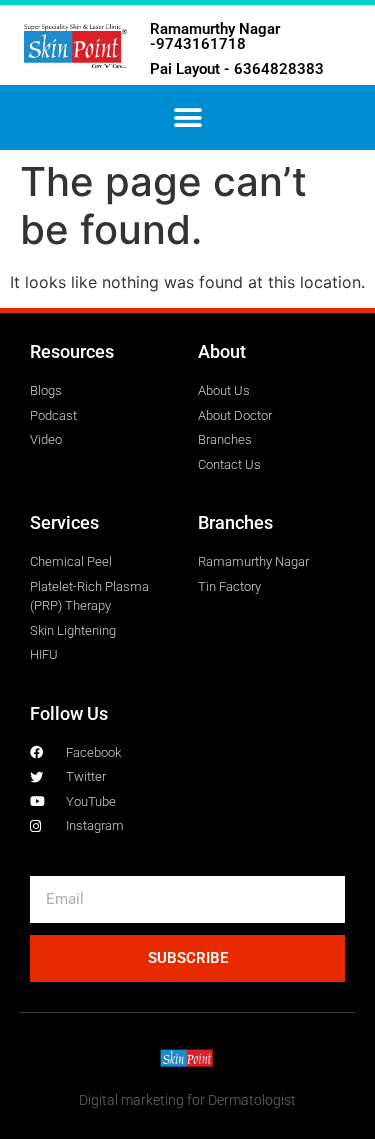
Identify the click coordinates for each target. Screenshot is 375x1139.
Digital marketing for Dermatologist (187, 1100)
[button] (187, 117)
